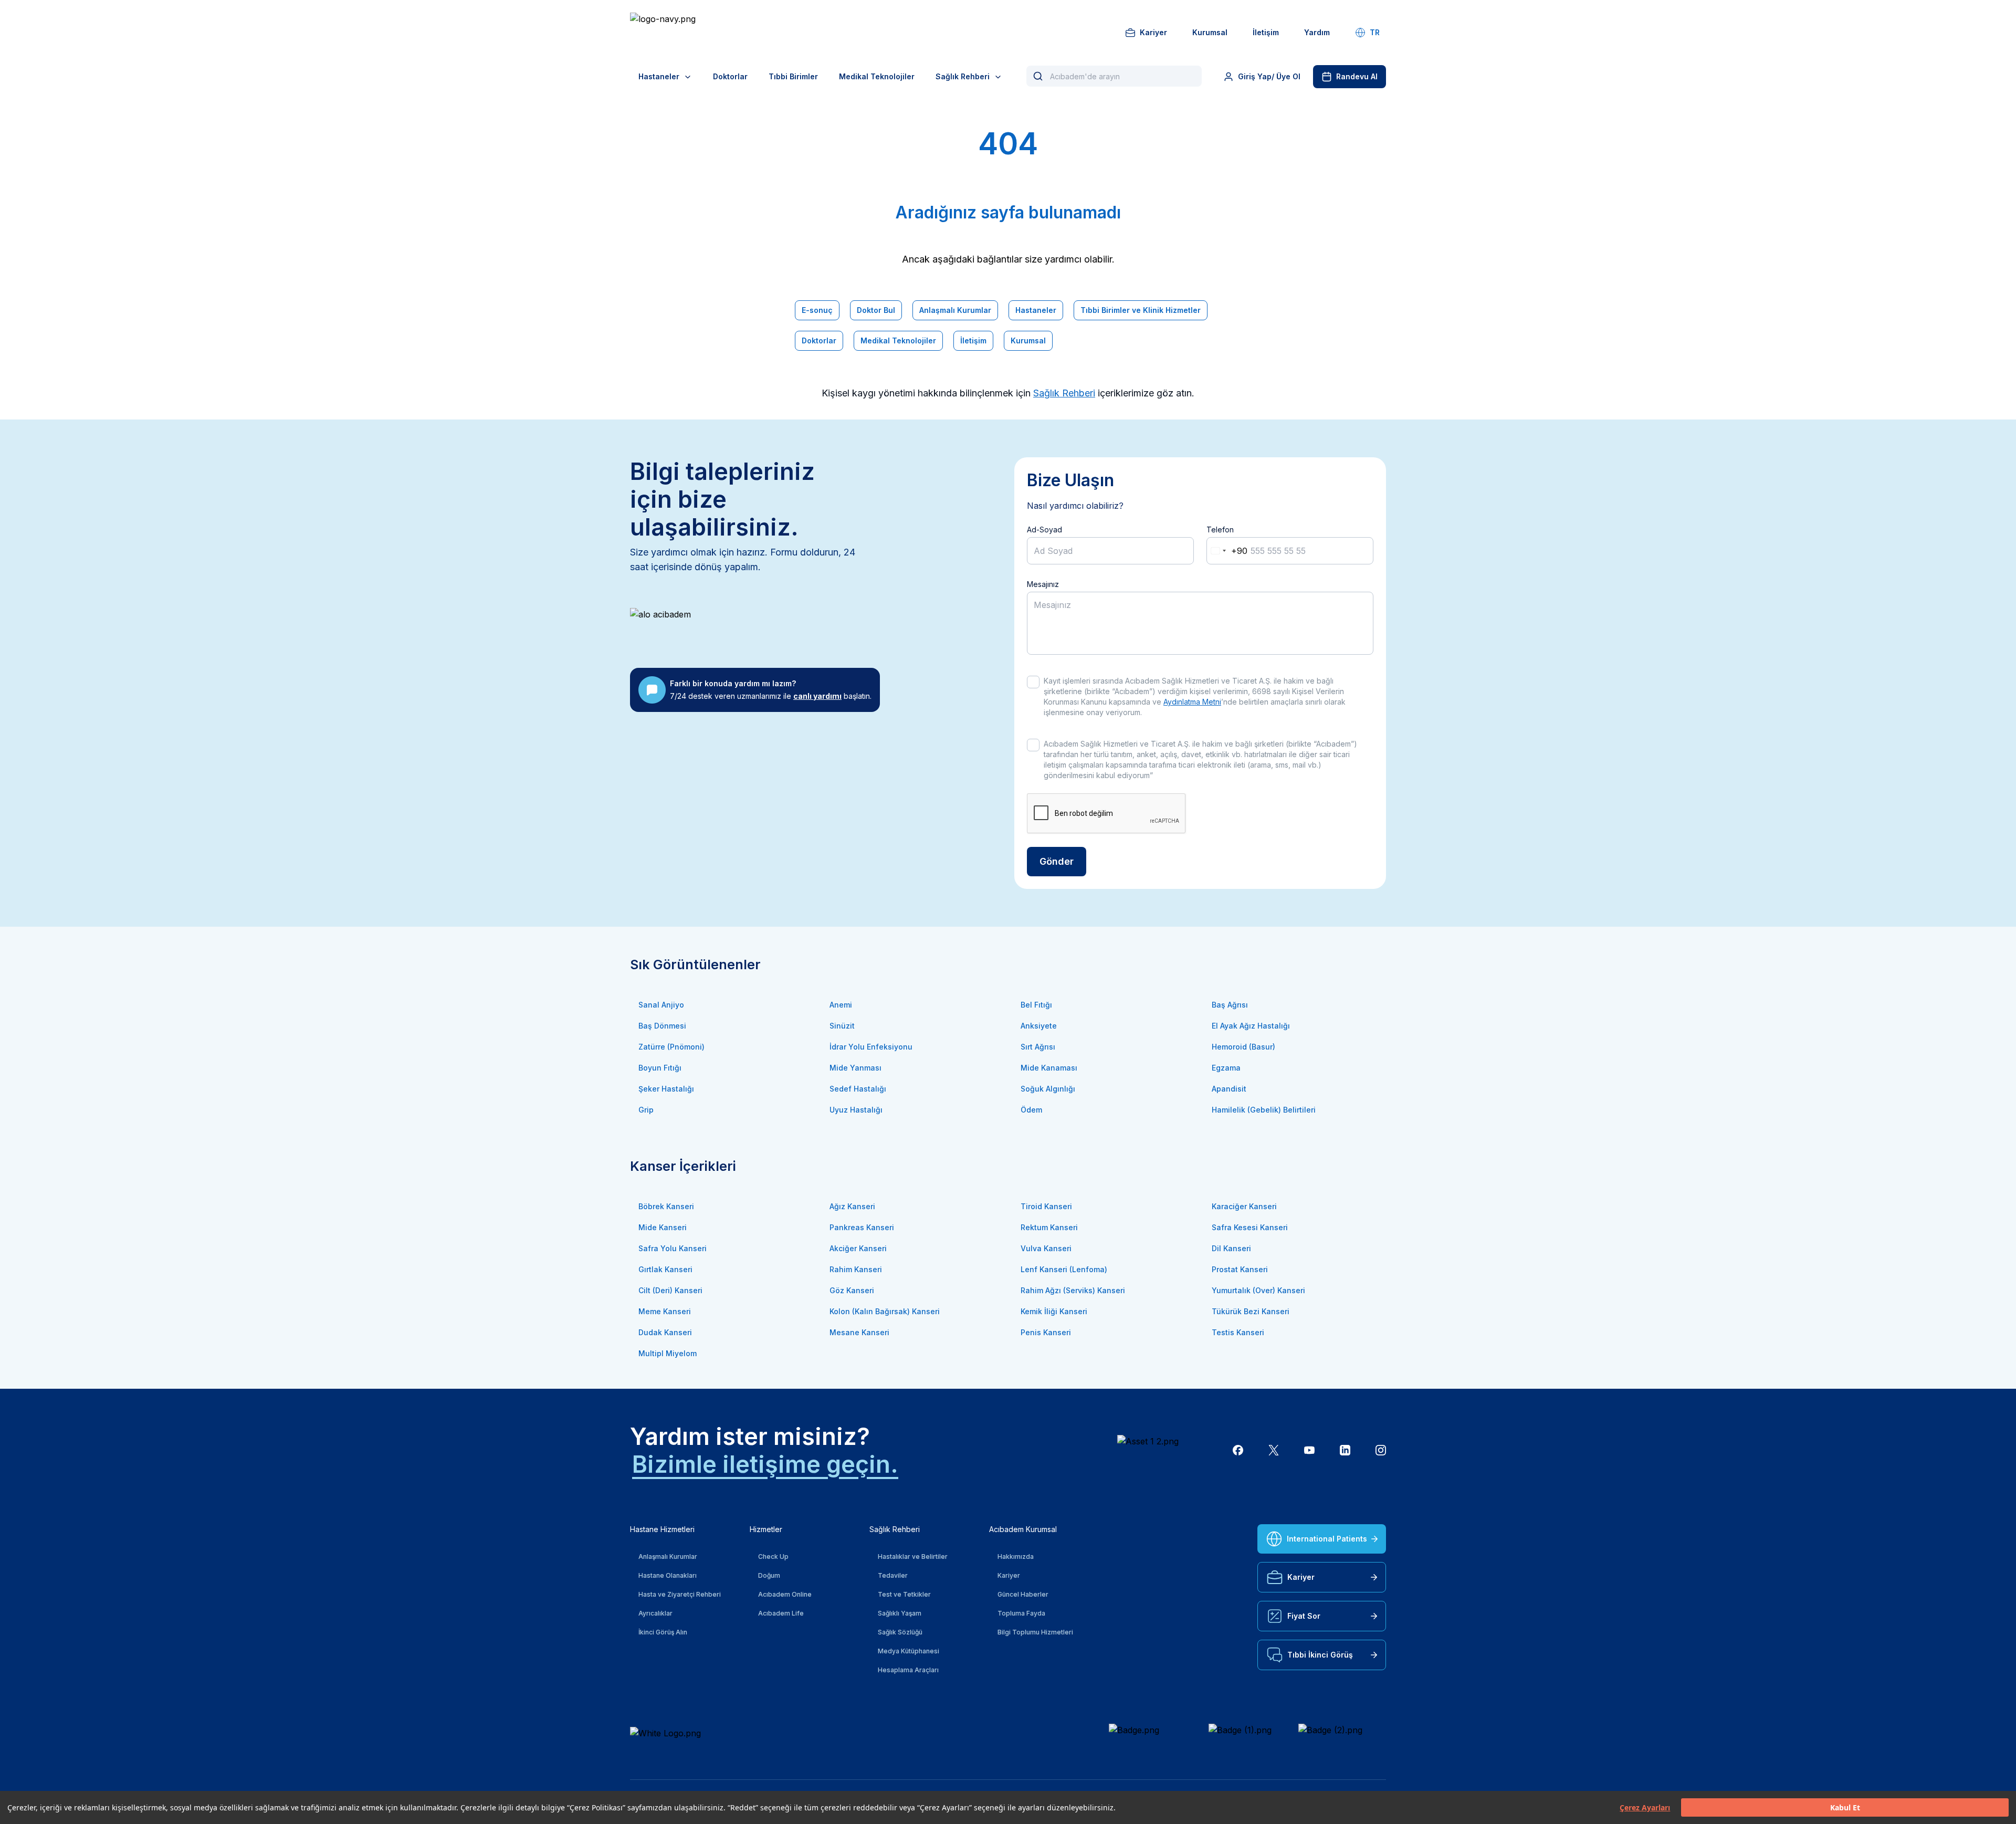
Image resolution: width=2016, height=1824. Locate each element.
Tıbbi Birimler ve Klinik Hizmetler (1141, 310)
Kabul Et (1845, 1807)
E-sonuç (817, 310)
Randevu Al (1357, 76)
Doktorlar (730, 76)
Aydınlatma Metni (1192, 702)
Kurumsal (1210, 32)
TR (1375, 32)
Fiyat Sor (1304, 1616)
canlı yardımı (817, 696)
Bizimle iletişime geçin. (765, 1464)
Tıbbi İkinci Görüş (1320, 1655)
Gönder (1057, 861)
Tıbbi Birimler (793, 76)
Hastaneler (659, 76)
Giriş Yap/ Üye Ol (1269, 76)
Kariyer (1153, 32)
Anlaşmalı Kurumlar (955, 310)
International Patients (1327, 1539)
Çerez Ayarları (1645, 1807)
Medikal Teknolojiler (877, 76)
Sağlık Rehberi (963, 76)
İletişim (1266, 32)
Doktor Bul (876, 310)
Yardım (1317, 32)
